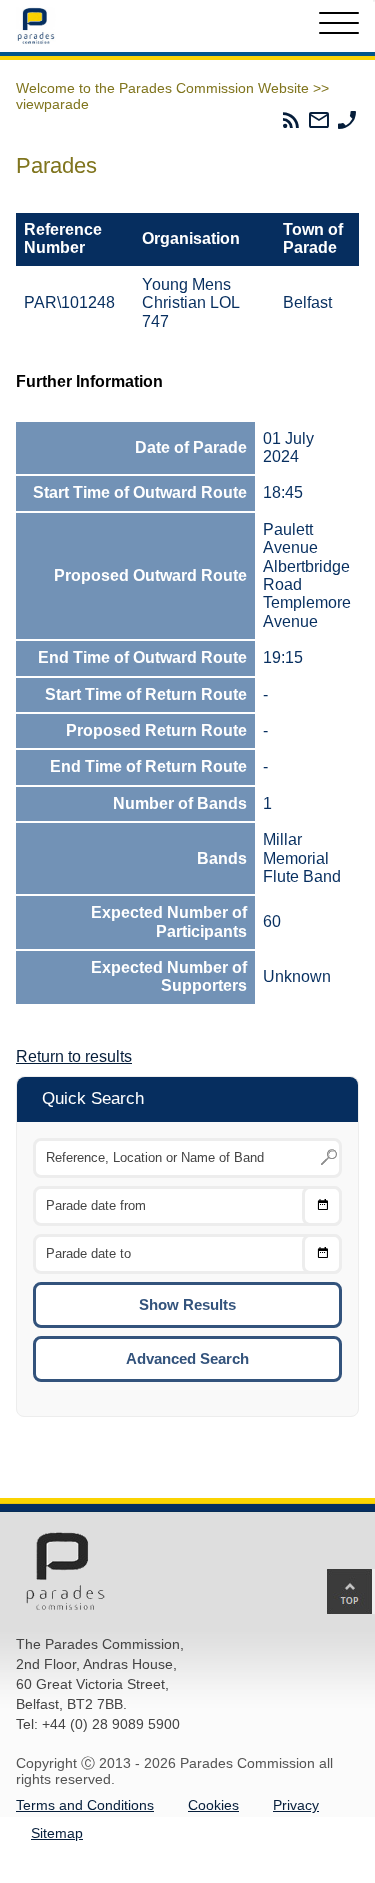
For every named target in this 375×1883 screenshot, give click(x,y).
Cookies (213, 1805)
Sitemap (57, 1833)
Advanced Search (187, 1358)
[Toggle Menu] (339, 26)
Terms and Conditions (85, 1805)
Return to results (74, 1056)
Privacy (296, 1805)
